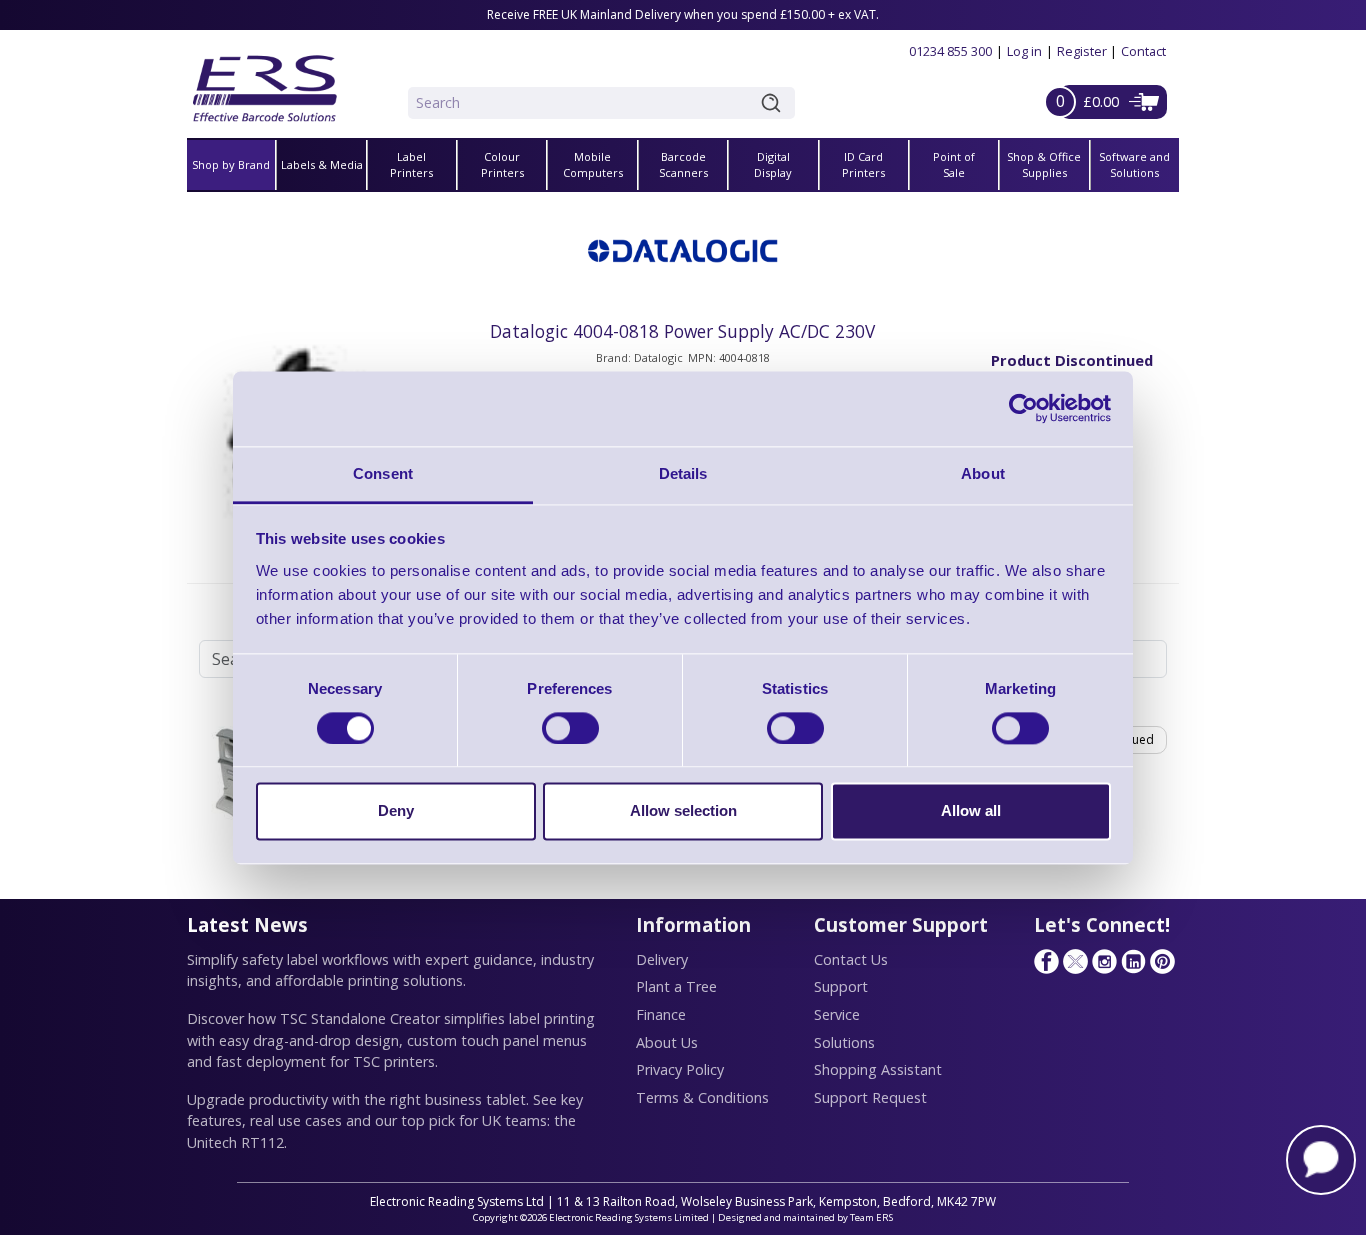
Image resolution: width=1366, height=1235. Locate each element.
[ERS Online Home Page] (265, 80)
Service (837, 1014)
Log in (1024, 51)
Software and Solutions (1134, 165)
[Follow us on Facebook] (1046, 961)
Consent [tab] (383, 473)
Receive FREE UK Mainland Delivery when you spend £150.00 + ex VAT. (683, 14)
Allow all (971, 811)
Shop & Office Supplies (1044, 165)
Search (775, 103)
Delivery (662, 959)
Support (841, 986)
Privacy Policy (680, 1069)
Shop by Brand (231, 164)
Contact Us (851, 959)
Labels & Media (322, 164)
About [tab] (983, 473)
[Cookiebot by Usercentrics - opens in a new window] (1023, 408)
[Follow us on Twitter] (1075, 961)
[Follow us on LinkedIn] (1133, 961)
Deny (396, 811)
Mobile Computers (593, 165)
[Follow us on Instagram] (1104, 961)
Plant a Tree (676, 986)
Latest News (247, 924)
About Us (667, 1042)
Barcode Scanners (683, 165)
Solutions (844, 1042)
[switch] (570, 728)
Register (1082, 51)
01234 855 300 (950, 51)
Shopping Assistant (878, 1069)
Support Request (870, 1097)
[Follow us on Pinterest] (1162, 961)
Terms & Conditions (702, 1097)
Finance (661, 1014)
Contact (1143, 51)
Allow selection (683, 811)
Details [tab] (683, 473)
